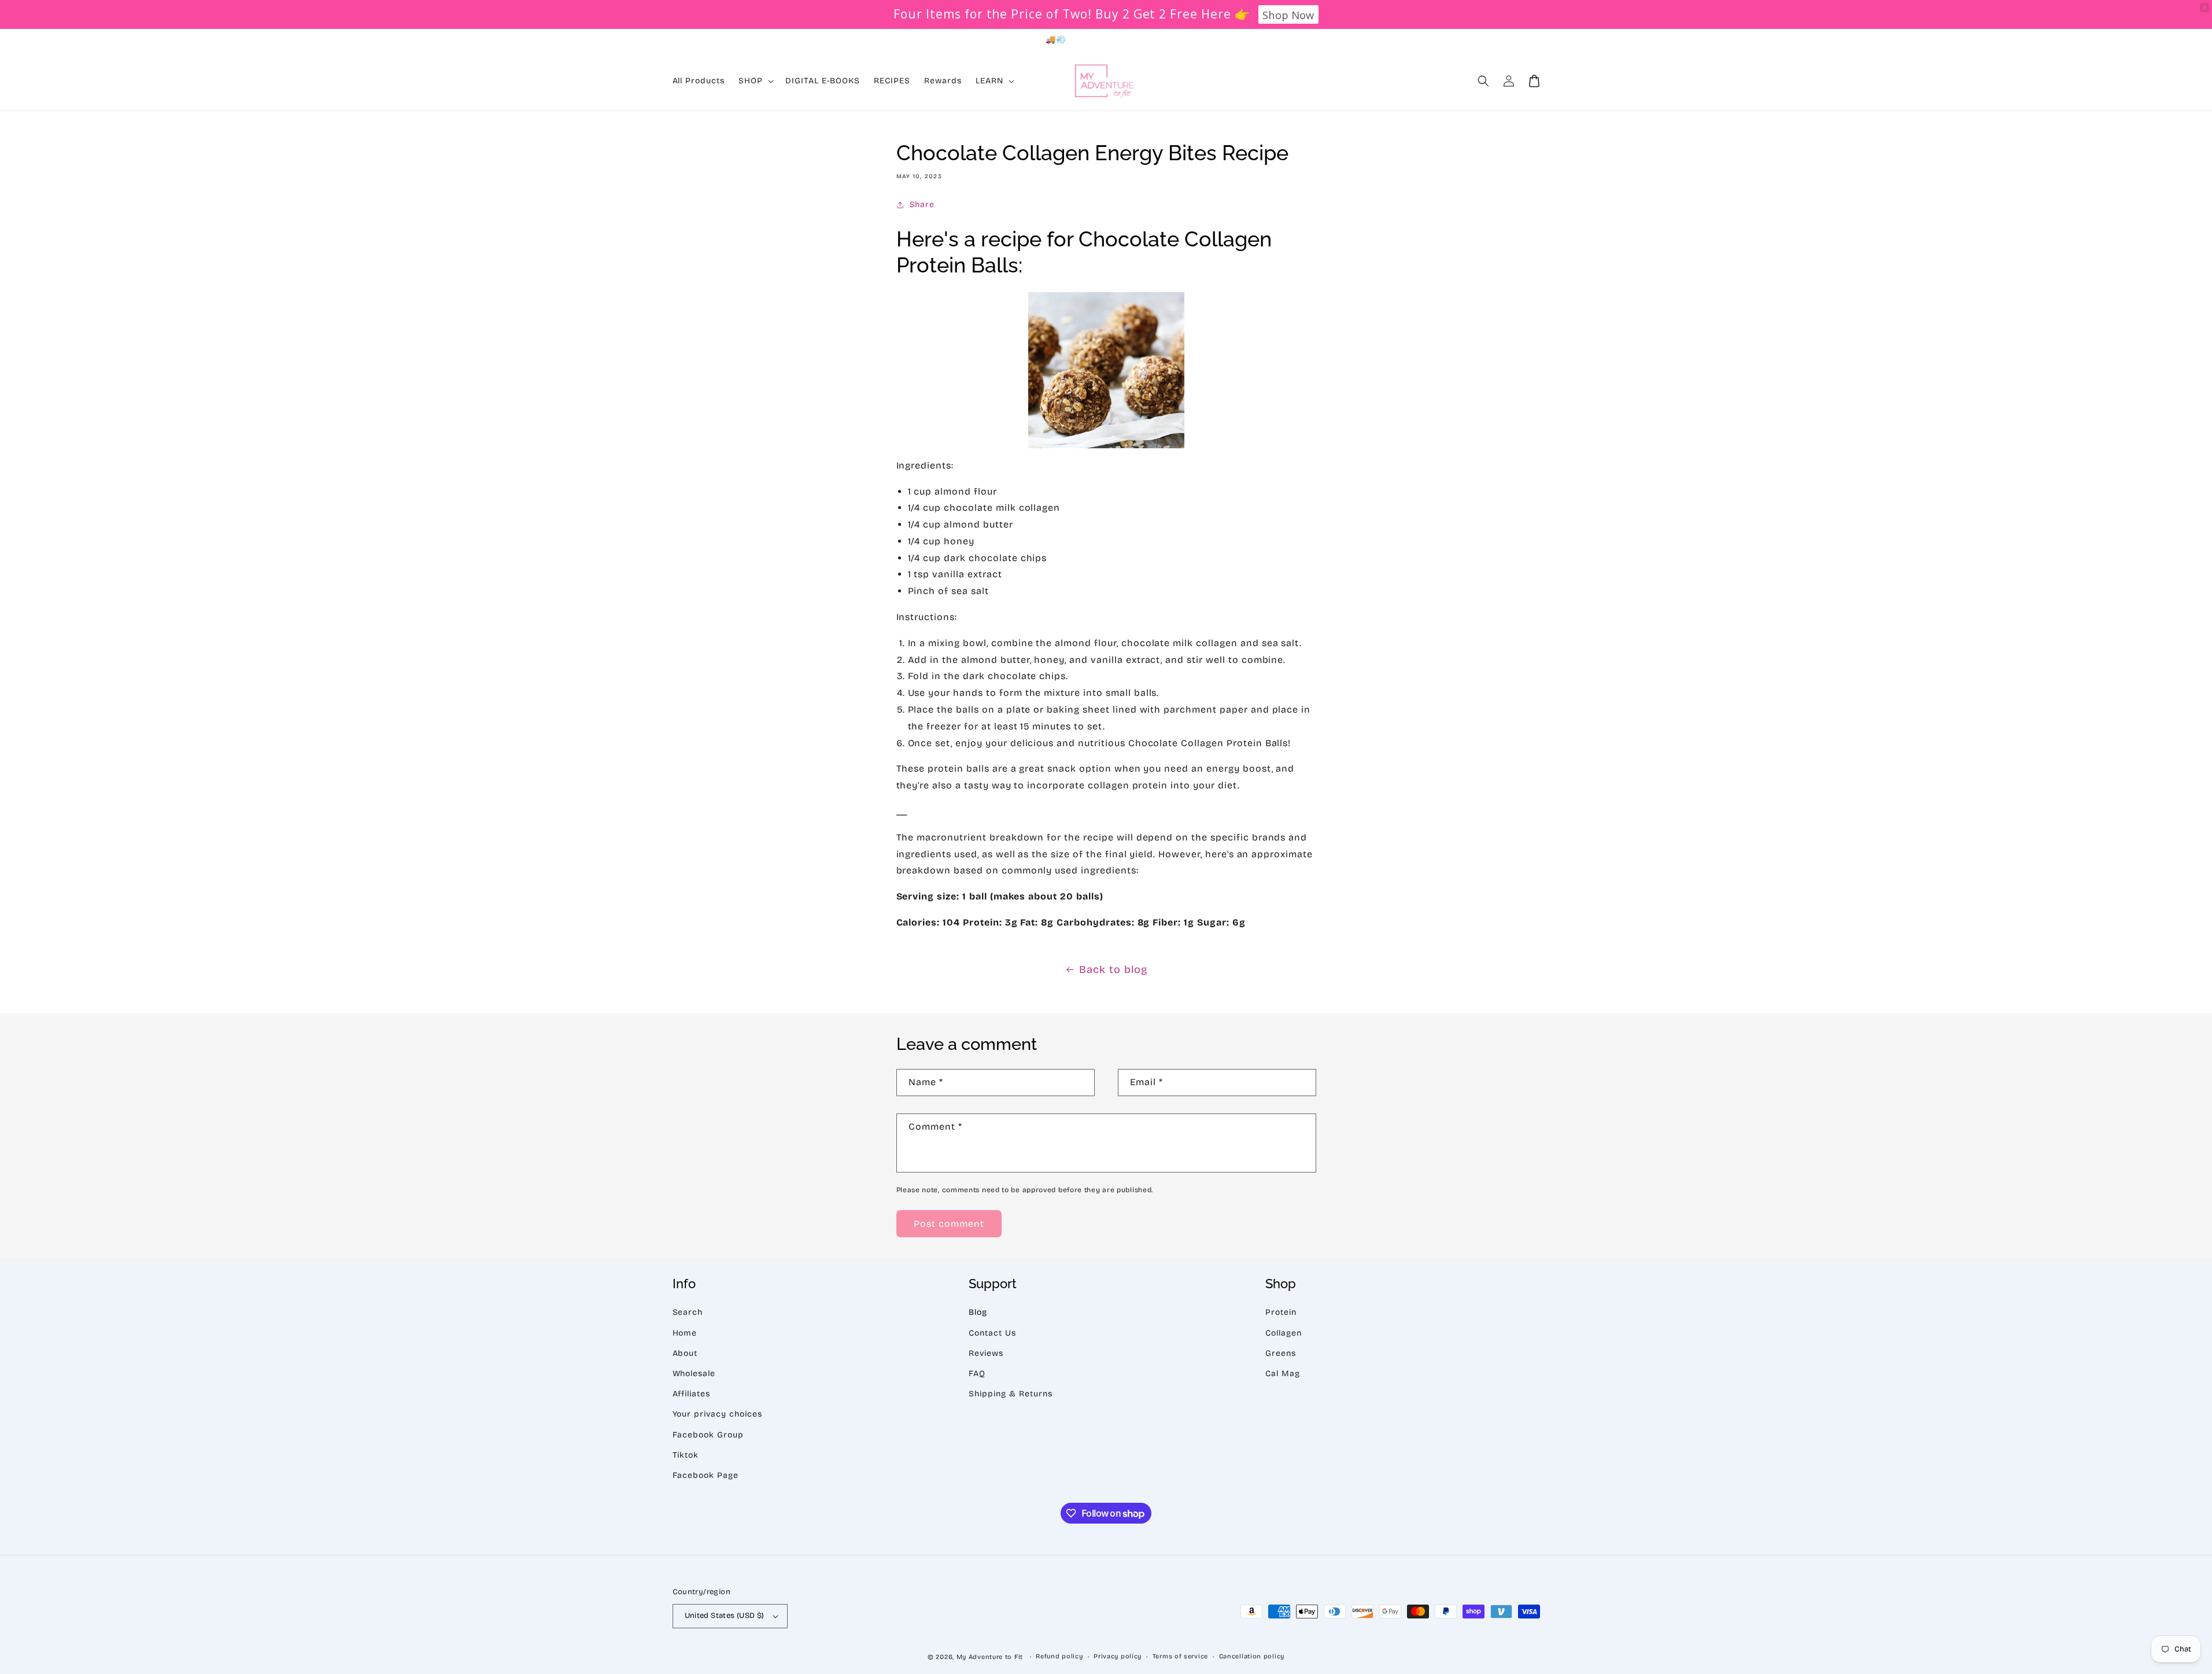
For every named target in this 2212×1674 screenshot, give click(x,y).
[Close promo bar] (2204, 8)
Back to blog (1113, 969)
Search (688, 1312)
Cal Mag (1283, 1374)
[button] (1483, 81)
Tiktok (686, 1455)
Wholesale (694, 1374)
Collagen (1284, 1333)
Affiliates (692, 1394)
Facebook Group (708, 1435)
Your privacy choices (717, 1414)
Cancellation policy (1252, 1656)
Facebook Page (706, 1475)
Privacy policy (1118, 1656)
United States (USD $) (725, 1616)
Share (922, 204)
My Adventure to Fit (990, 1657)
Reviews (986, 1353)
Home (685, 1333)
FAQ (977, 1374)
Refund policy (1059, 1656)
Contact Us (992, 1333)
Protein (1281, 1312)
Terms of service (1180, 1656)
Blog (978, 1312)
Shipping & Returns (1010, 1394)
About (685, 1353)
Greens (1281, 1353)
